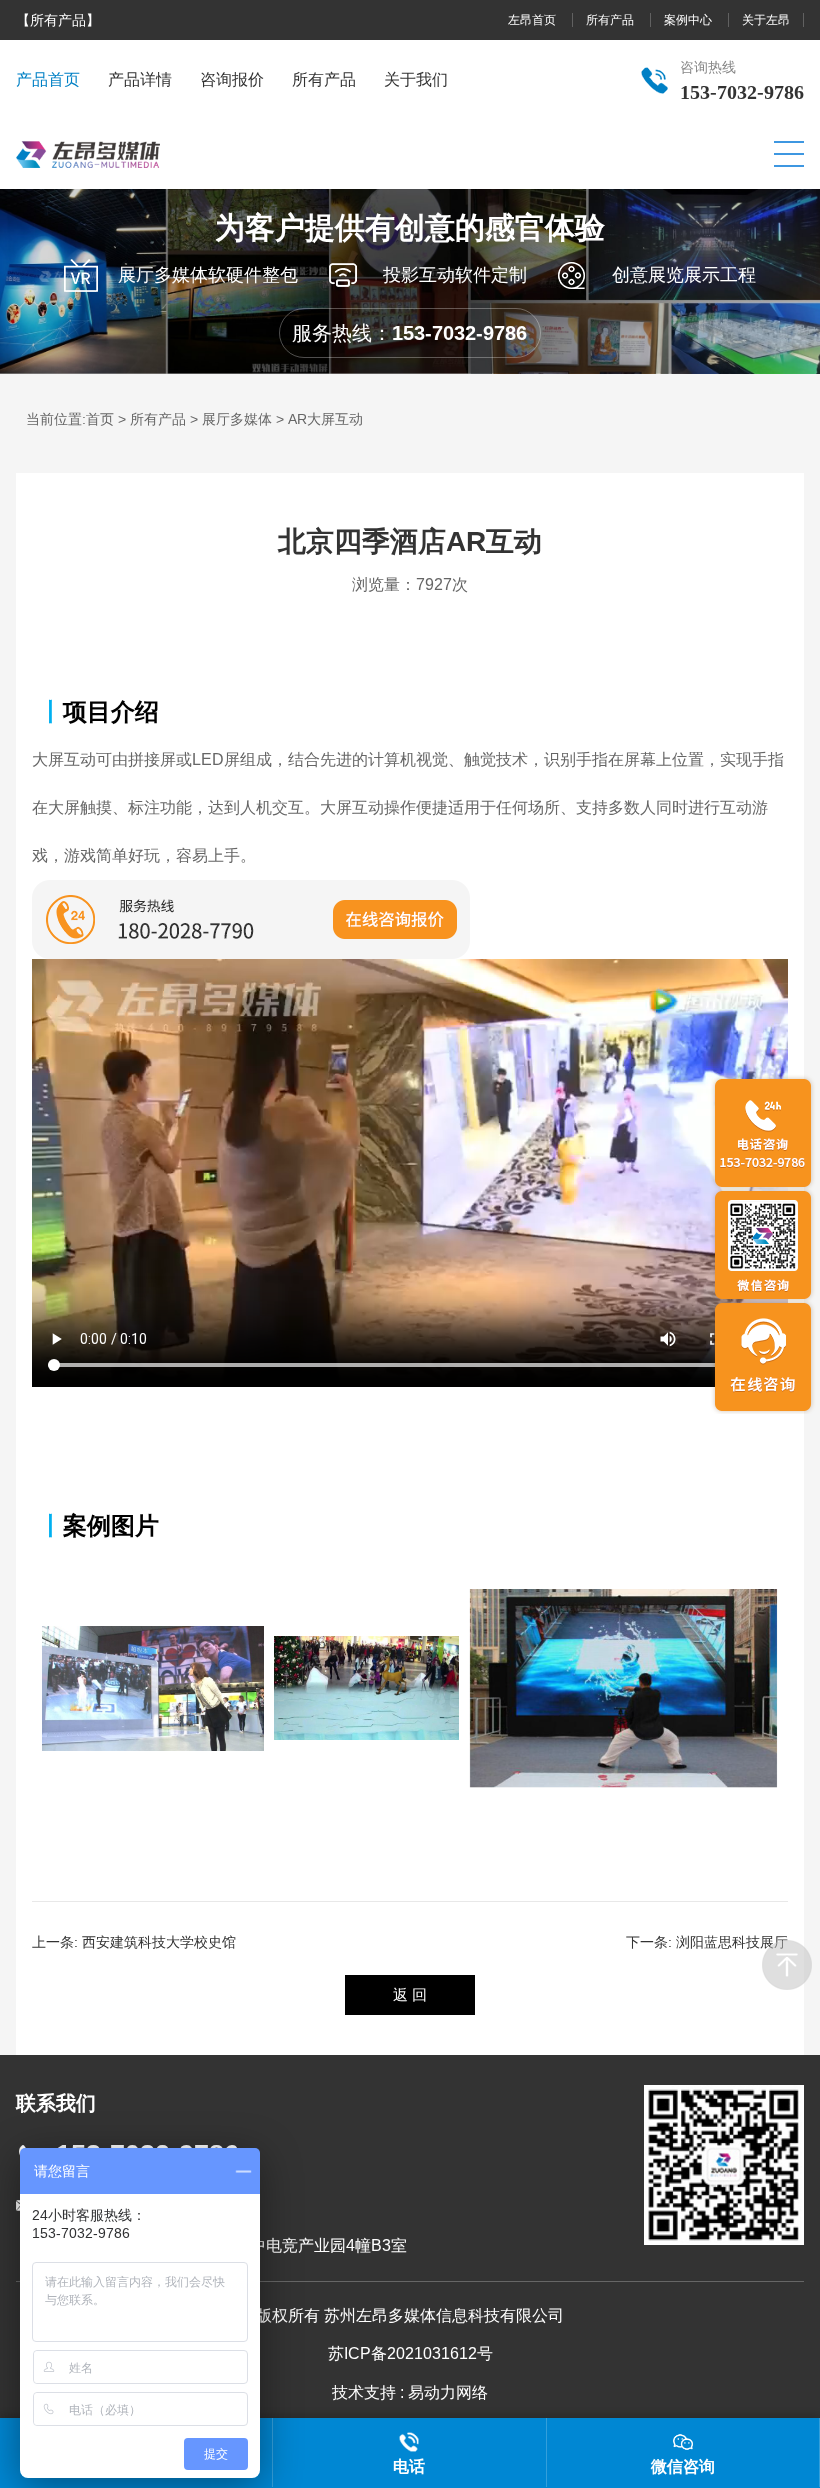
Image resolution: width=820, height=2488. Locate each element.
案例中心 (689, 20)
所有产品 (611, 20)
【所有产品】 (58, 20)
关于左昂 (766, 20)
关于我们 (416, 79)
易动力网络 (448, 2392)
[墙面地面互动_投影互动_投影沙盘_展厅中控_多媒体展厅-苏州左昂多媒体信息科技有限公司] (88, 184)
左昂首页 (533, 20)
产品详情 (140, 79)
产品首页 (48, 79)
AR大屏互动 (325, 419)
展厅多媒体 (237, 419)
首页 (100, 419)
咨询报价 (232, 79)
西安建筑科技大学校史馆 (159, 1942)
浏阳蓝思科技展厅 (732, 1942)
